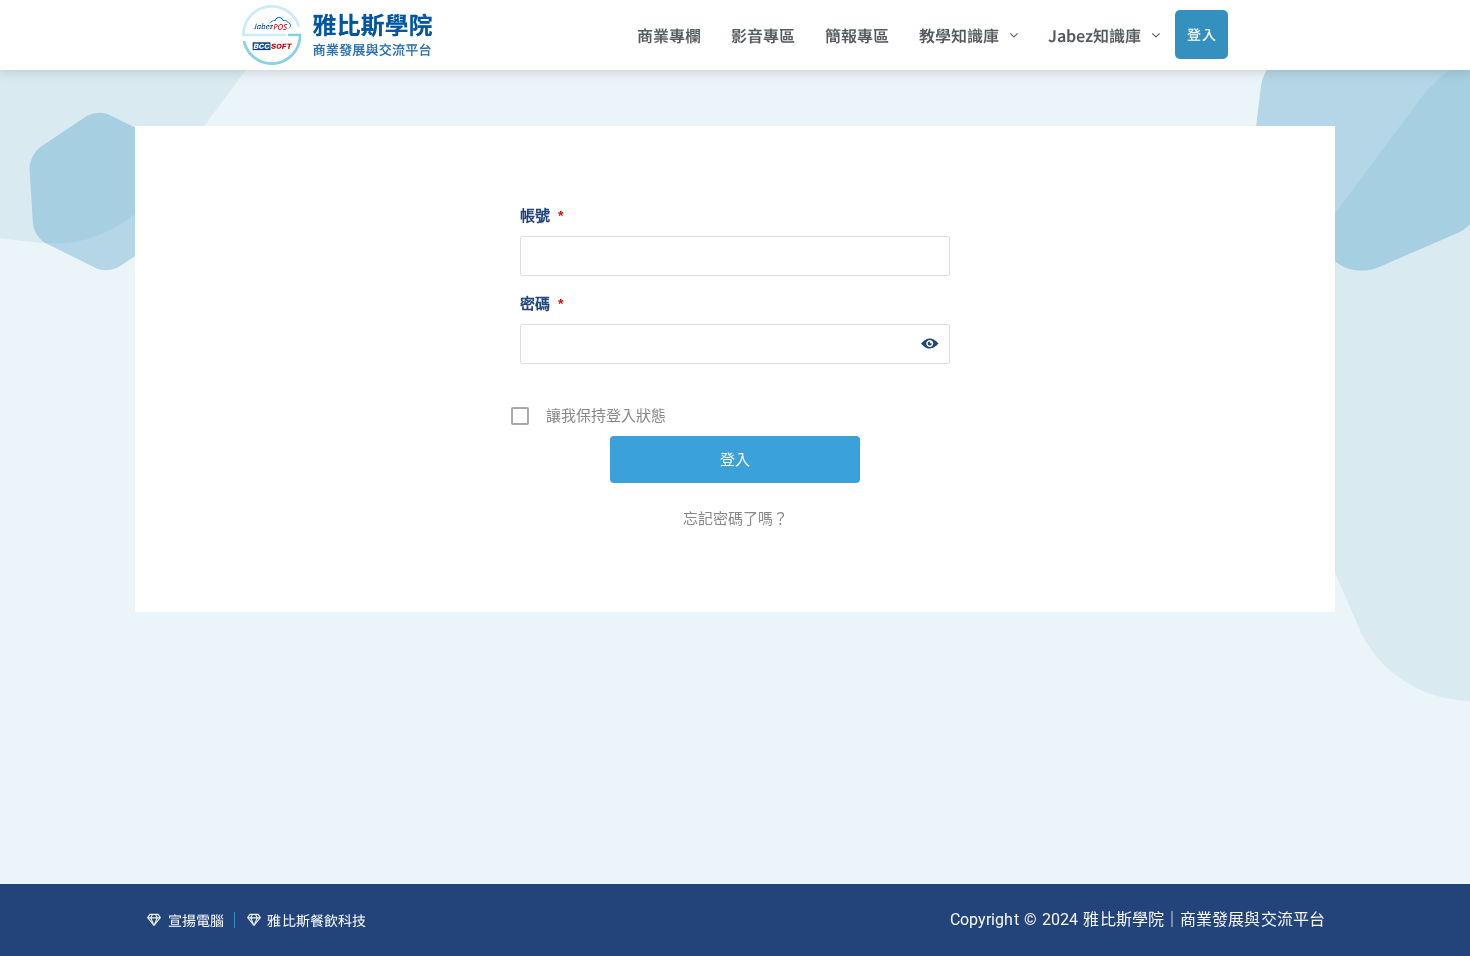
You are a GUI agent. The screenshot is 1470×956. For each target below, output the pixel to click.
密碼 (541, 303)
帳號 (541, 215)
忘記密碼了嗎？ (735, 518)
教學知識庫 (959, 35)
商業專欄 (669, 35)
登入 (1201, 34)
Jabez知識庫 (1094, 35)
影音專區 (763, 35)
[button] (968, 35)
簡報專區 (857, 35)
